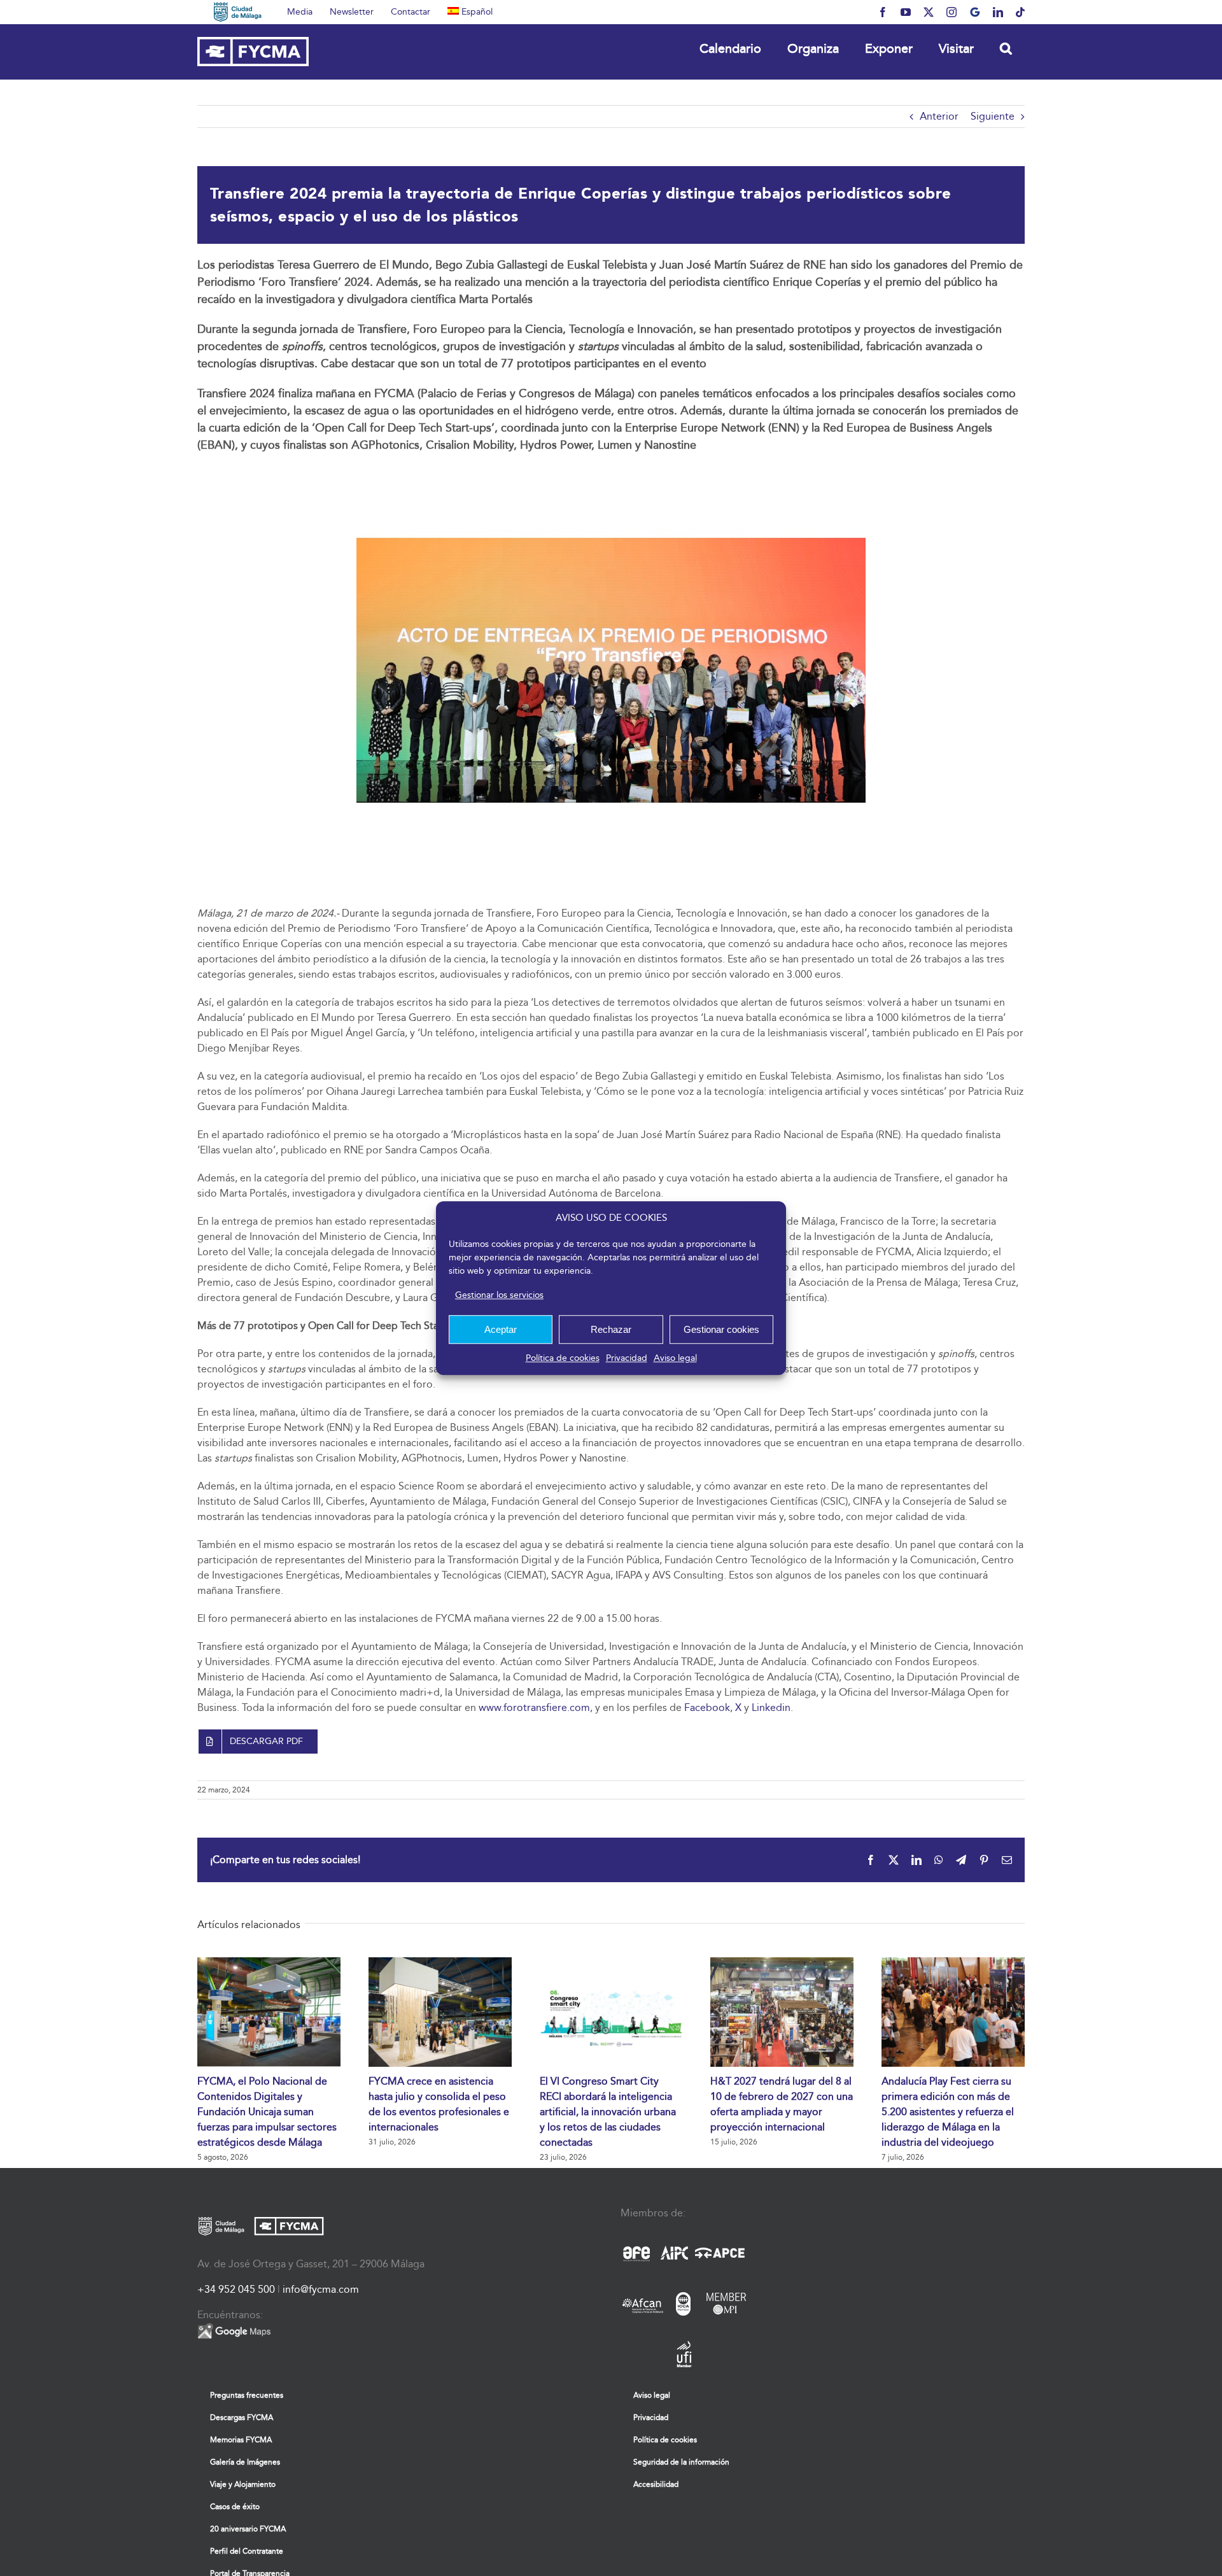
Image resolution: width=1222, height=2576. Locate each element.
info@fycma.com (321, 2289)
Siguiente (993, 116)
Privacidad (627, 1358)
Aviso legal (675, 1358)
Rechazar (611, 1329)
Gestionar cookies (721, 1329)
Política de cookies (563, 1358)
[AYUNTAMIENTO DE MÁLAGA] (238, 12)
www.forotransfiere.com (534, 1707)
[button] (1006, 48)
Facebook (707, 1707)
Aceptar (501, 1329)
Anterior (939, 116)
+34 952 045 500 (236, 2289)
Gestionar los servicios (499, 1295)
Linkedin (771, 1707)
